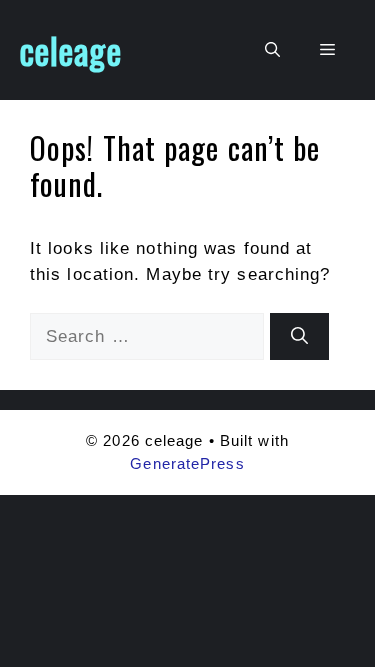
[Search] (299, 337)
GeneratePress (187, 463)
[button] (272, 50)
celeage (71, 50)
